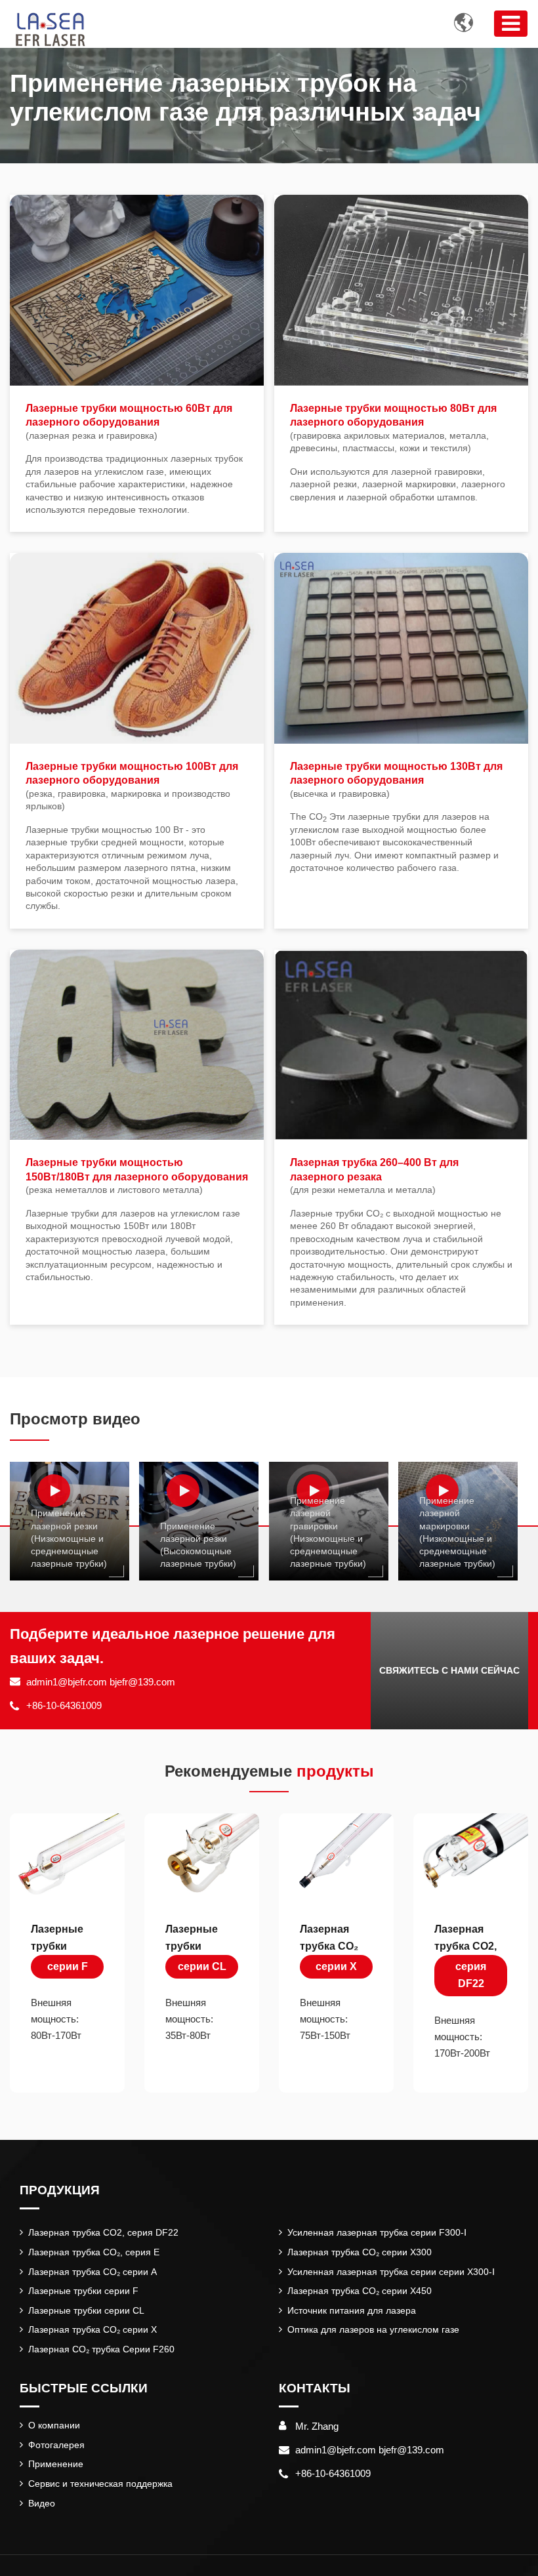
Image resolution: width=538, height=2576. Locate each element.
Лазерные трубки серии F (83, 2291)
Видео (42, 2503)
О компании (54, 2425)
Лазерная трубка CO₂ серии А (93, 2272)
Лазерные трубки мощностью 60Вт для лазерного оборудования (129, 422)
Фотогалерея (56, 2445)
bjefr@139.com (142, 1682)
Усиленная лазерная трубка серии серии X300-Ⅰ (391, 2272)
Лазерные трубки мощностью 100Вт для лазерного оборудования (132, 786)
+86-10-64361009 (64, 1705)
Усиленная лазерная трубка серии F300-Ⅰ (377, 2232)
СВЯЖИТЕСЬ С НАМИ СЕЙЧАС (449, 1670)
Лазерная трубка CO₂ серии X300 (360, 2252)
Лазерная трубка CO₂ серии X (93, 2329)
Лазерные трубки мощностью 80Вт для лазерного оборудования (393, 428)
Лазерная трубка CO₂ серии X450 (360, 2291)
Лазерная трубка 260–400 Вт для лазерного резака (374, 1176)
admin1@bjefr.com (67, 1682)
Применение (56, 2464)
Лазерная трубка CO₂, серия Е (94, 2252)
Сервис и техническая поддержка (100, 2484)
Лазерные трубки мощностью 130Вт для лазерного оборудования (396, 780)
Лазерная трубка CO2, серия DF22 (103, 2232)
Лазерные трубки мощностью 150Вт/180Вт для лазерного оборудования (137, 1176)
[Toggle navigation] (511, 24)
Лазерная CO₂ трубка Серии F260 (101, 2349)
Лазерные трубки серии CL (86, 2310)
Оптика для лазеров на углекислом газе (373, 2329)
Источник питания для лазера (352, 2310)
